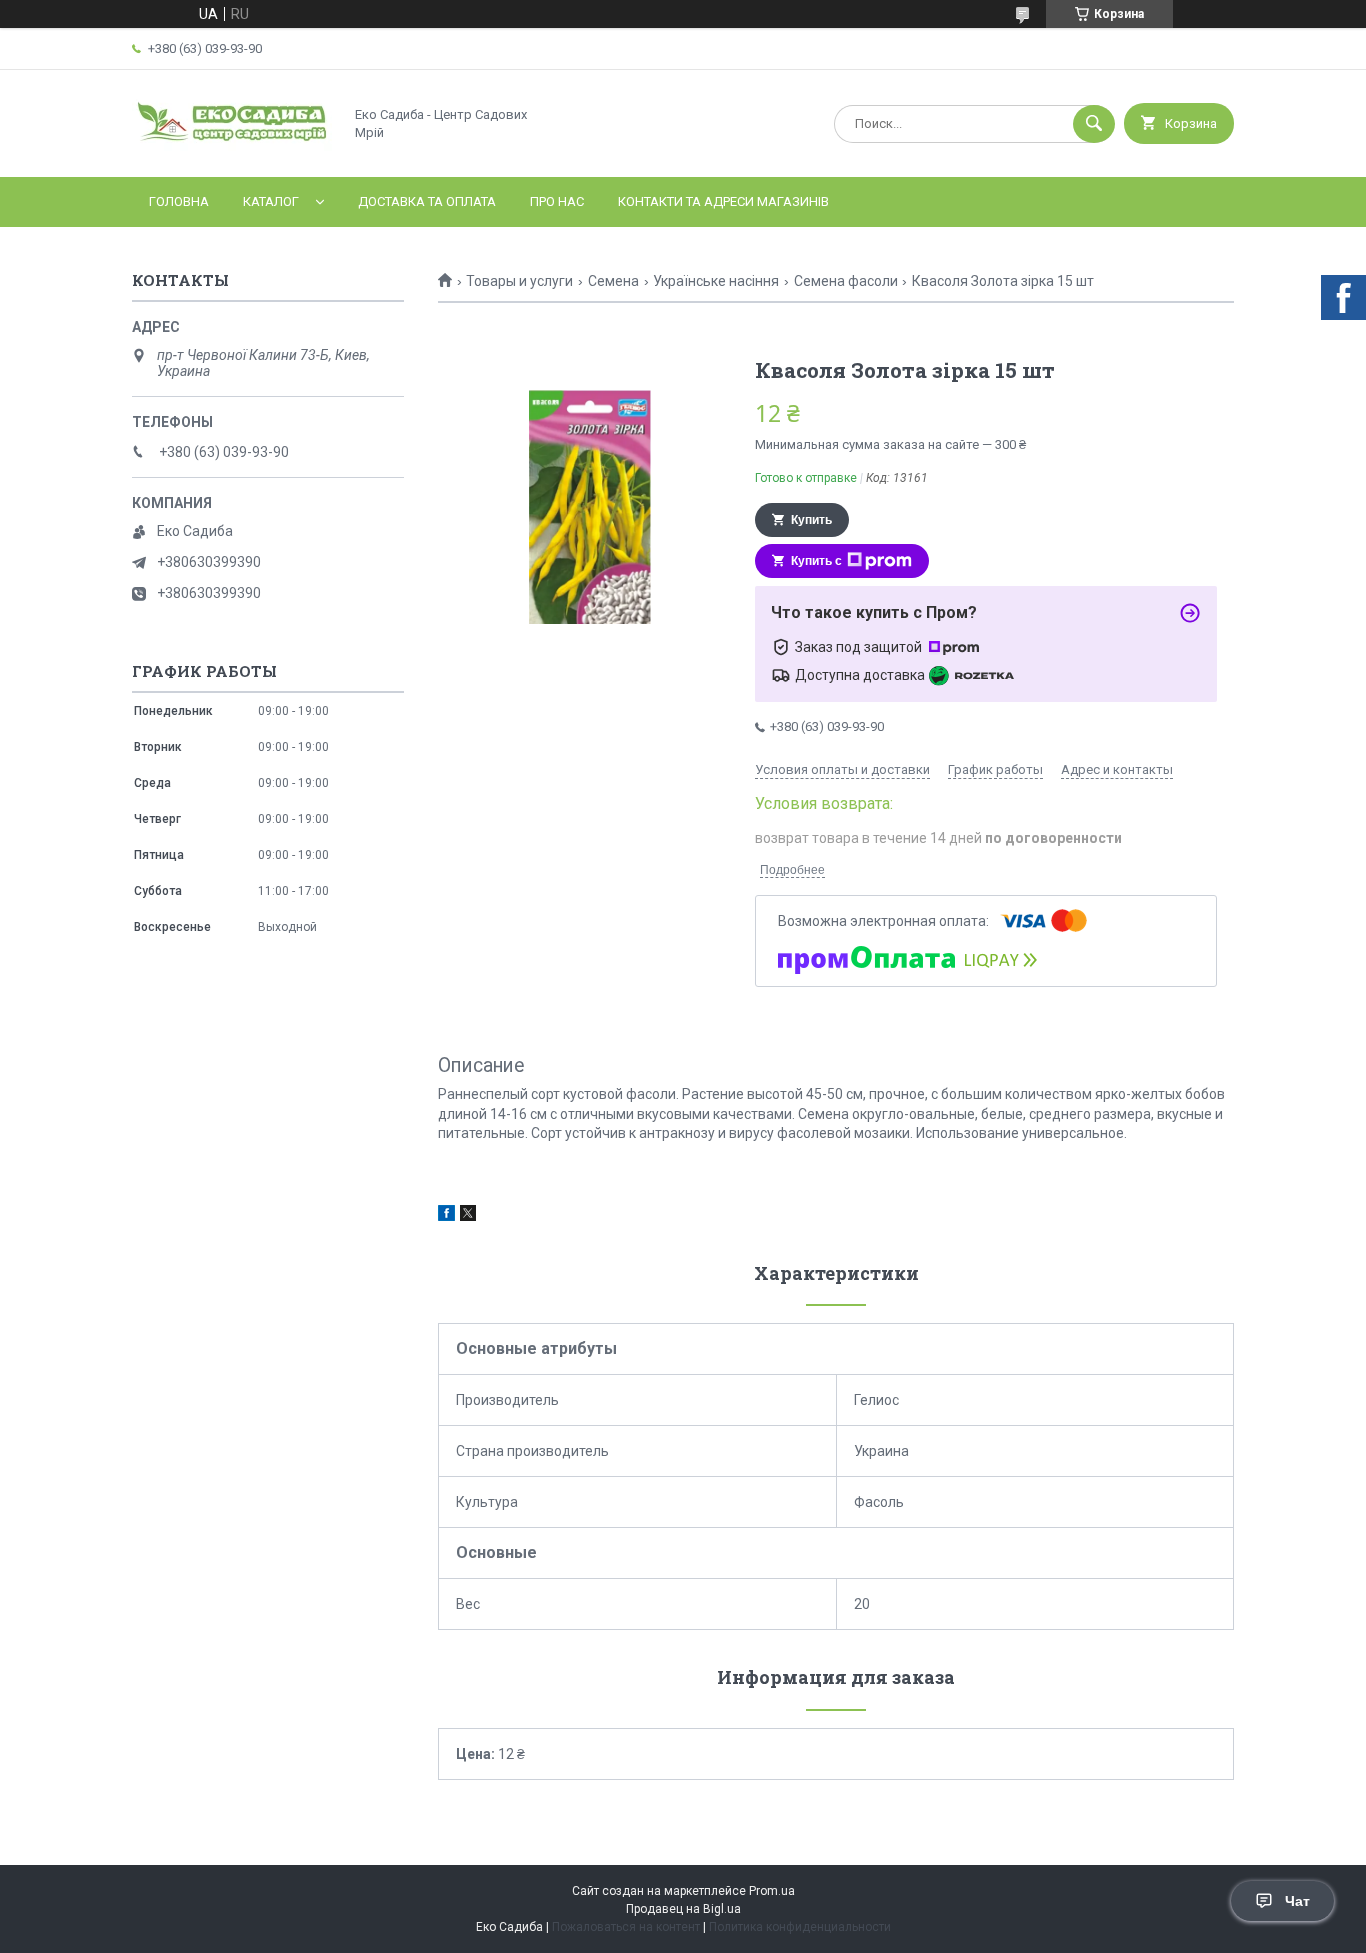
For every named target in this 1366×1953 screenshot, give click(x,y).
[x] (468, 1216)
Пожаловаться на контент (626, 1927)
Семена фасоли (846, 281)
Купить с (816, 561)
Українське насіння (716, 281)
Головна (179, 201)
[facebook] (446, 1216)
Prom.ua (772, 1891)
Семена (613, 281)
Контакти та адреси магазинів (723, 201)
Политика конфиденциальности (800, 1927)
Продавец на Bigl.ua (683, 1909)
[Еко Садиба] (232, 152)
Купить (811, 520)
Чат (1297, 1901)
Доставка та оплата (427, 201)
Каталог (271, 201)
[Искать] (1094, 124)
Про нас (557, 201)
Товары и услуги (519, 281)
